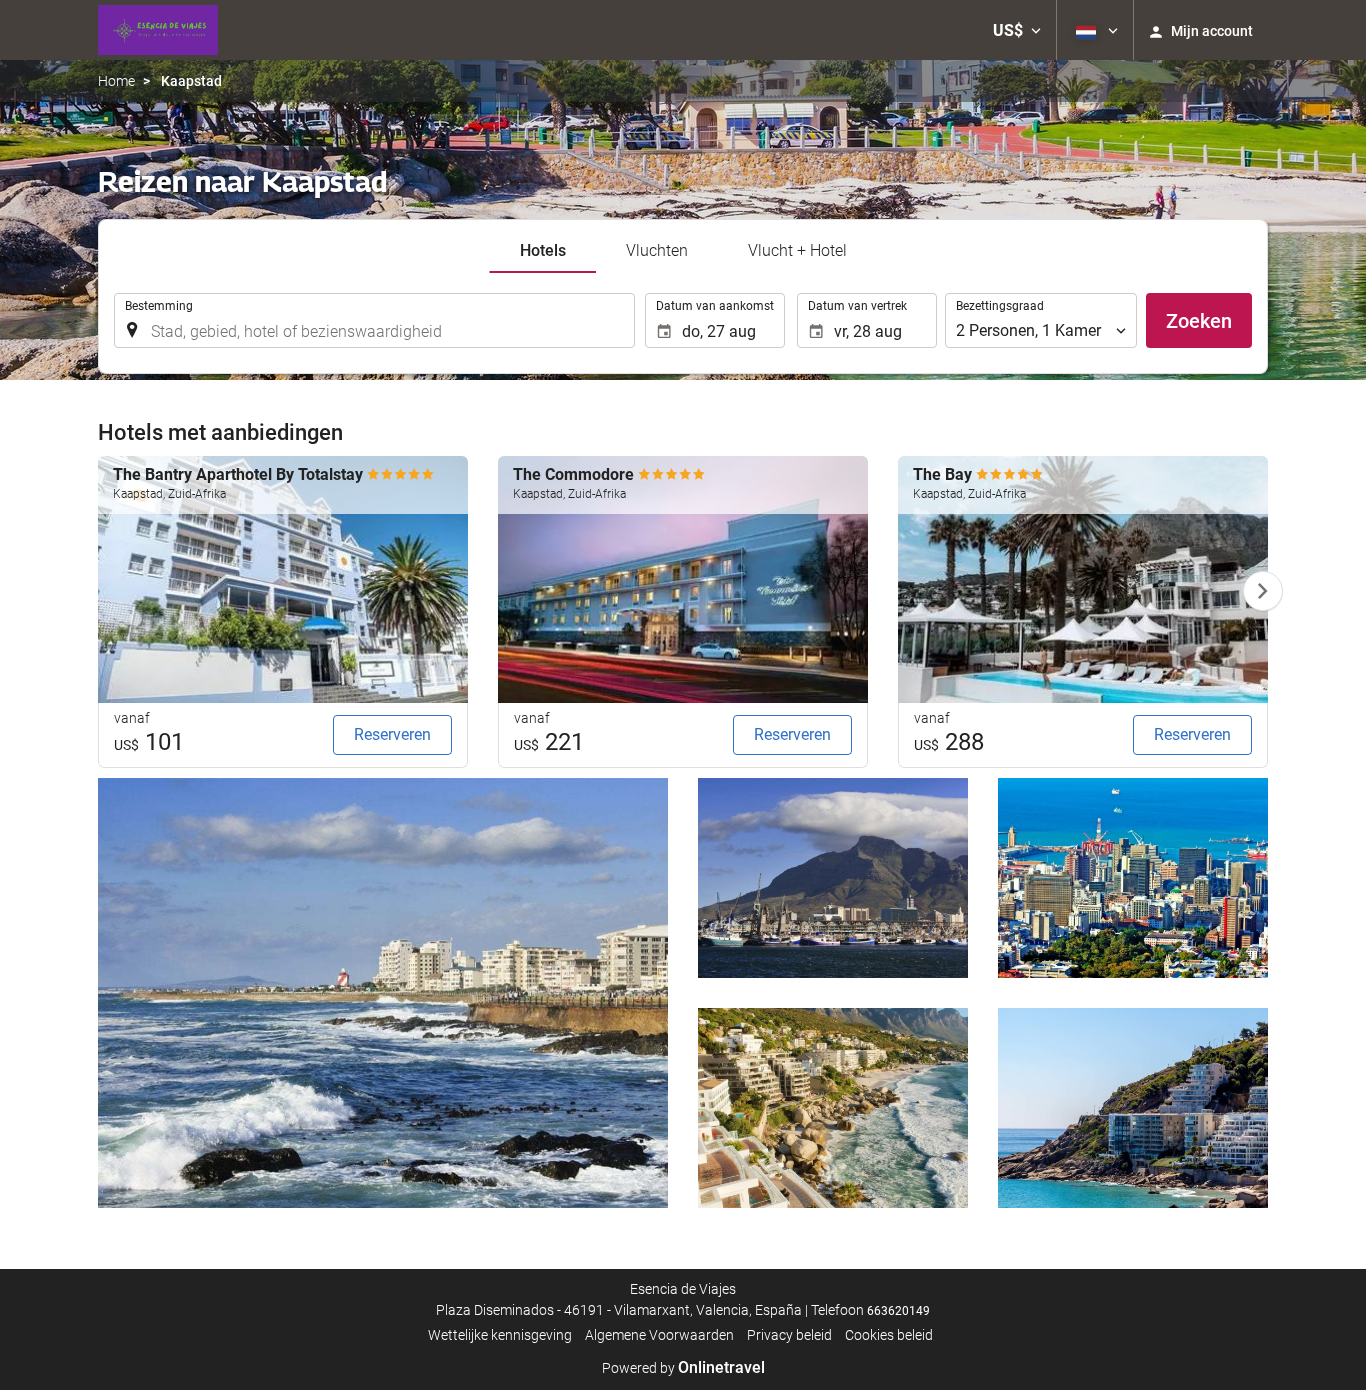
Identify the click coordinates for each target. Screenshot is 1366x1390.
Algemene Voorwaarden (659, 1335)
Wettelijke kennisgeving (500, 1335)
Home (116, 81)
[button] (1017, 30)
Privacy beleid (789, 1335)
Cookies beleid (889, 1335)
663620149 (898, 1311)
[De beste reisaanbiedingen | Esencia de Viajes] (158, 30)
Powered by (683, 1368)
